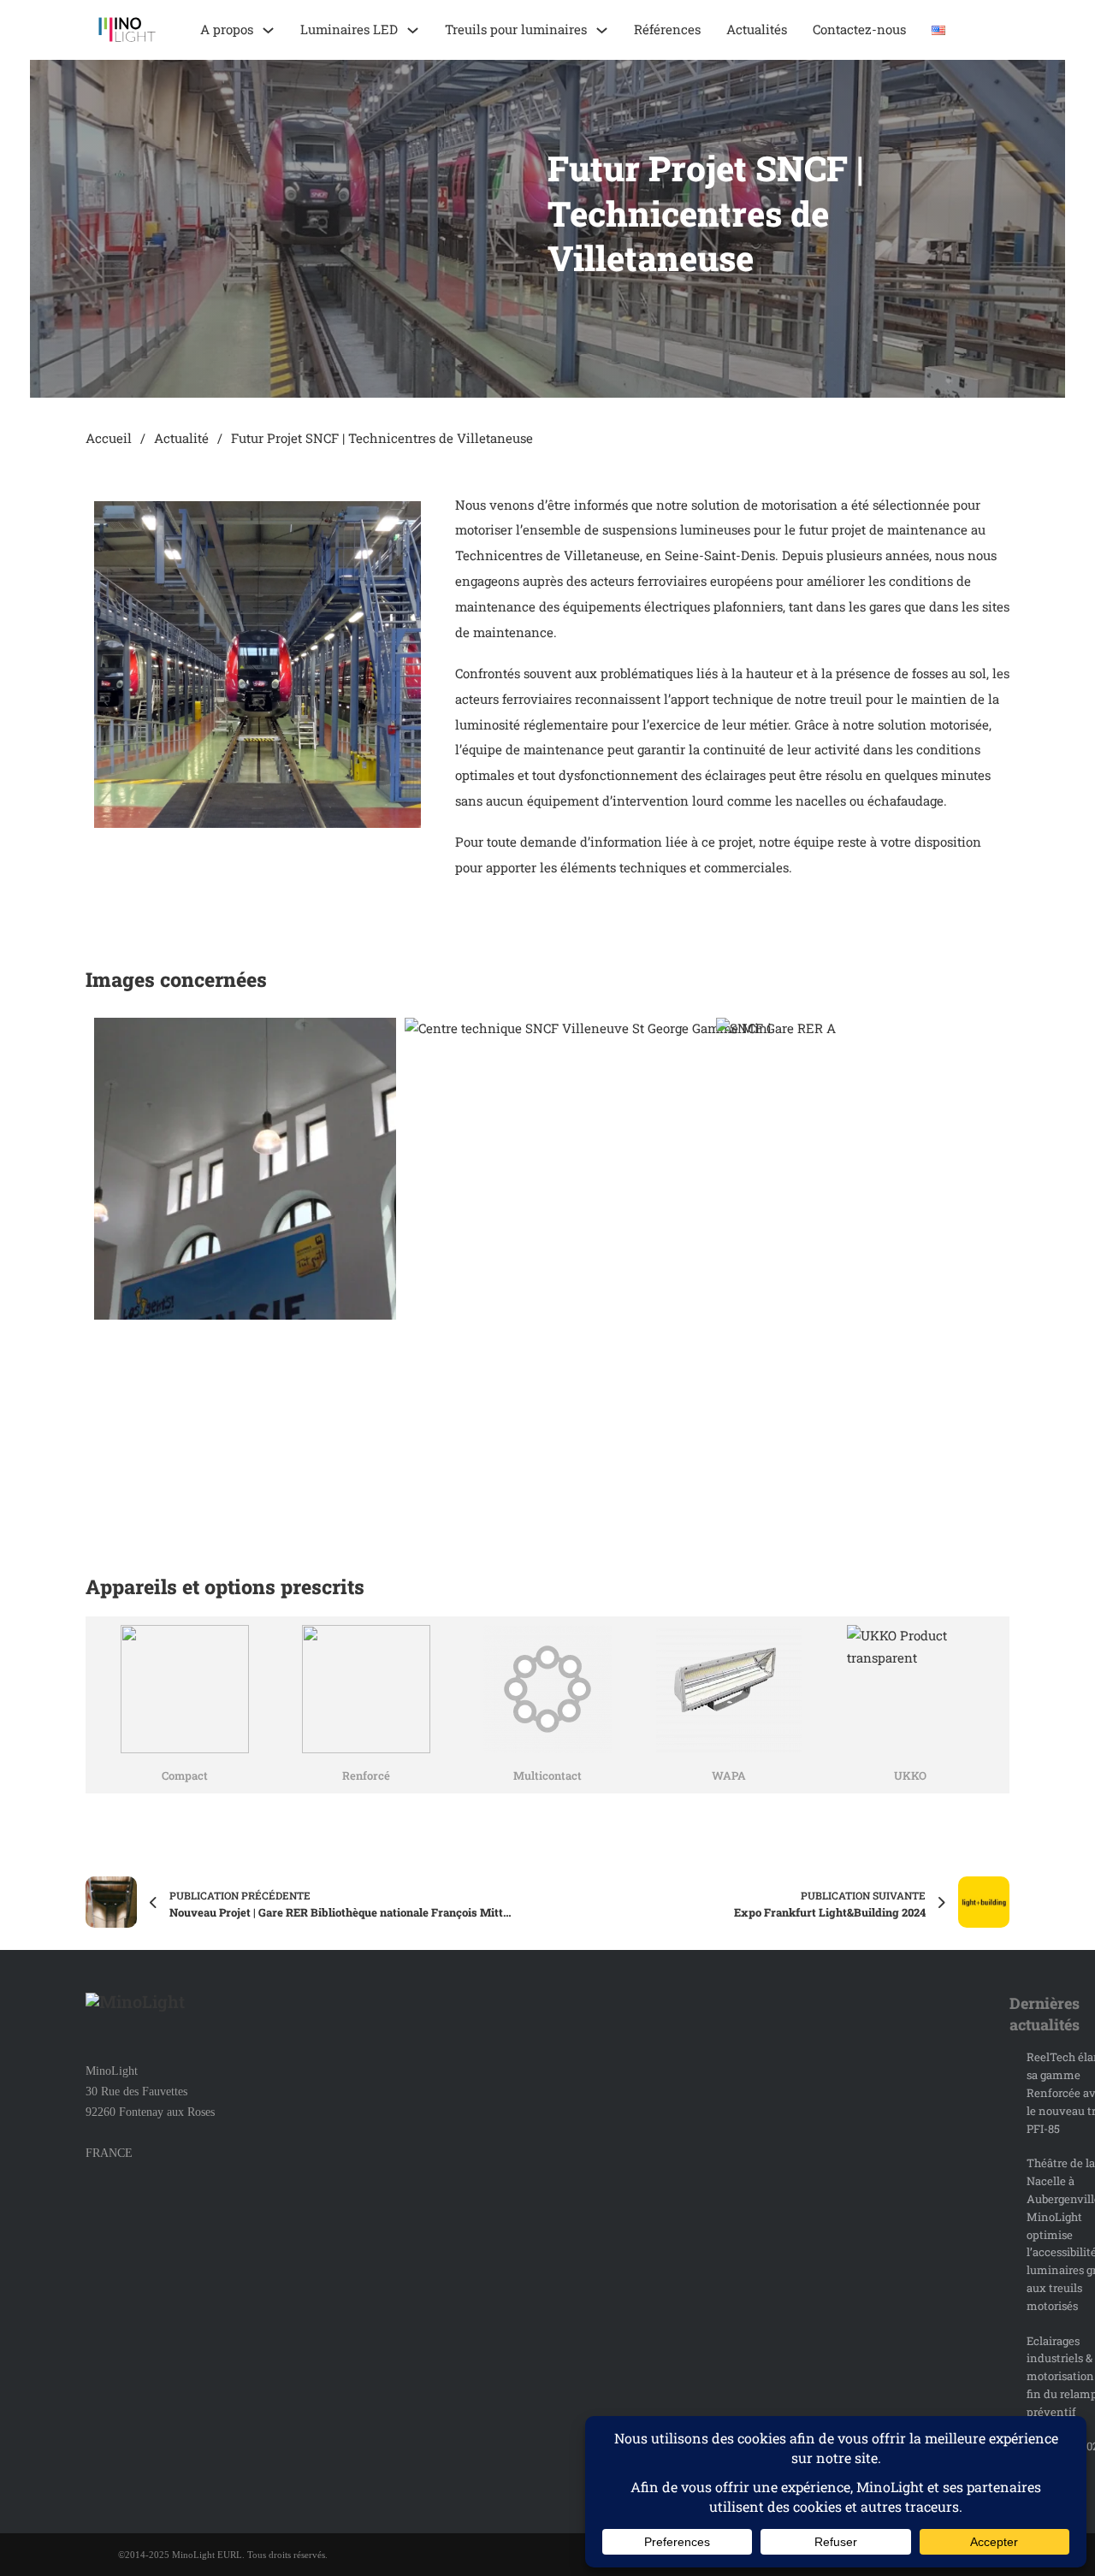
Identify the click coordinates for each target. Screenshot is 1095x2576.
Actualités (757, 29)
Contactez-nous (859, 29)
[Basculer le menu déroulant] (268, 30)
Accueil (109, 438)
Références (667, 29)
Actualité (181, 438)
